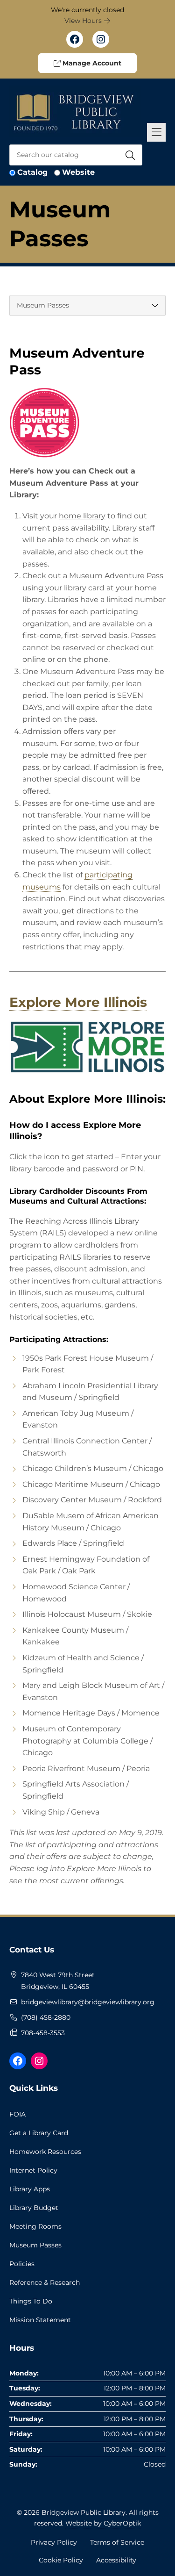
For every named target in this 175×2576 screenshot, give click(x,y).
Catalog (32, 172)
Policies (22, 2264)
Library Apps (30, 2189)
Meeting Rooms (35, 2226)
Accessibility (116, 2560)
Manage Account (91, 63)
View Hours (84, 21)
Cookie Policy (61, 2560)
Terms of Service (117, 2542)
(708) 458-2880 (46, 2017)
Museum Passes (35, 2245)
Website (78, 172)
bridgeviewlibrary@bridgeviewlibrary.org (88, 2002)
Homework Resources (45, 2152)
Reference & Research (45, 2282)
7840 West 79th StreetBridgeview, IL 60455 (58, 1981)
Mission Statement (40, 2320)
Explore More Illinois (78, 1002)
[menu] (87, 305)
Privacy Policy (54, 2542)
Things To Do (31, 2301)
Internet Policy (33, 2170)
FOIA (17, 2114)
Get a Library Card (39, 2133)
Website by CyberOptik (103, 2523)
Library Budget (34, 2208)
